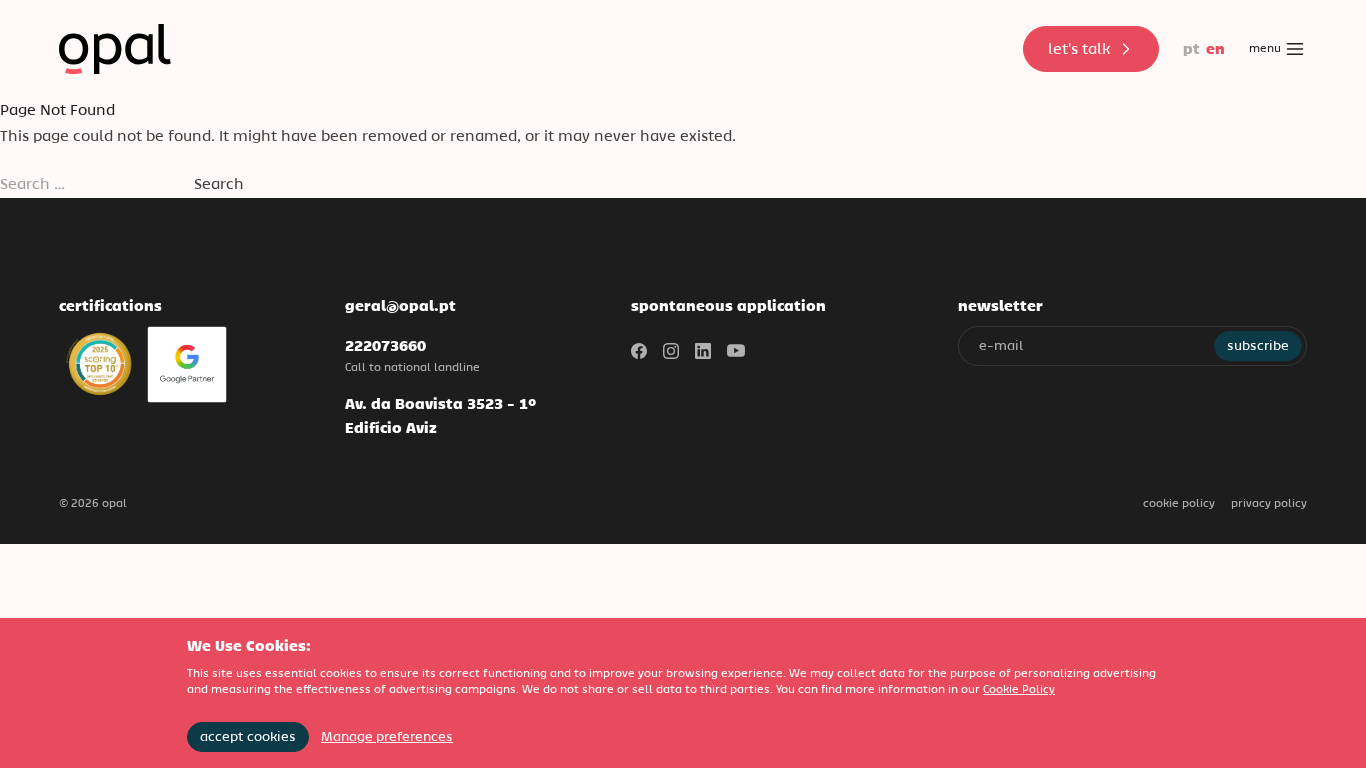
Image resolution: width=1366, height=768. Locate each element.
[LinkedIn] (703, 351)
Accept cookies (248, 736)
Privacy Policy (1269, 503)
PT (1191, 48)
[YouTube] (736, 351)
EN (1215, 48)
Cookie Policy (1179, 503)
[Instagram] (671, 351)
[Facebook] (639, 351)
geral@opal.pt (400, 305)
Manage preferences (387, 736)
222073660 (385, 345)
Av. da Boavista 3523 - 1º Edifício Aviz (440, 415)
